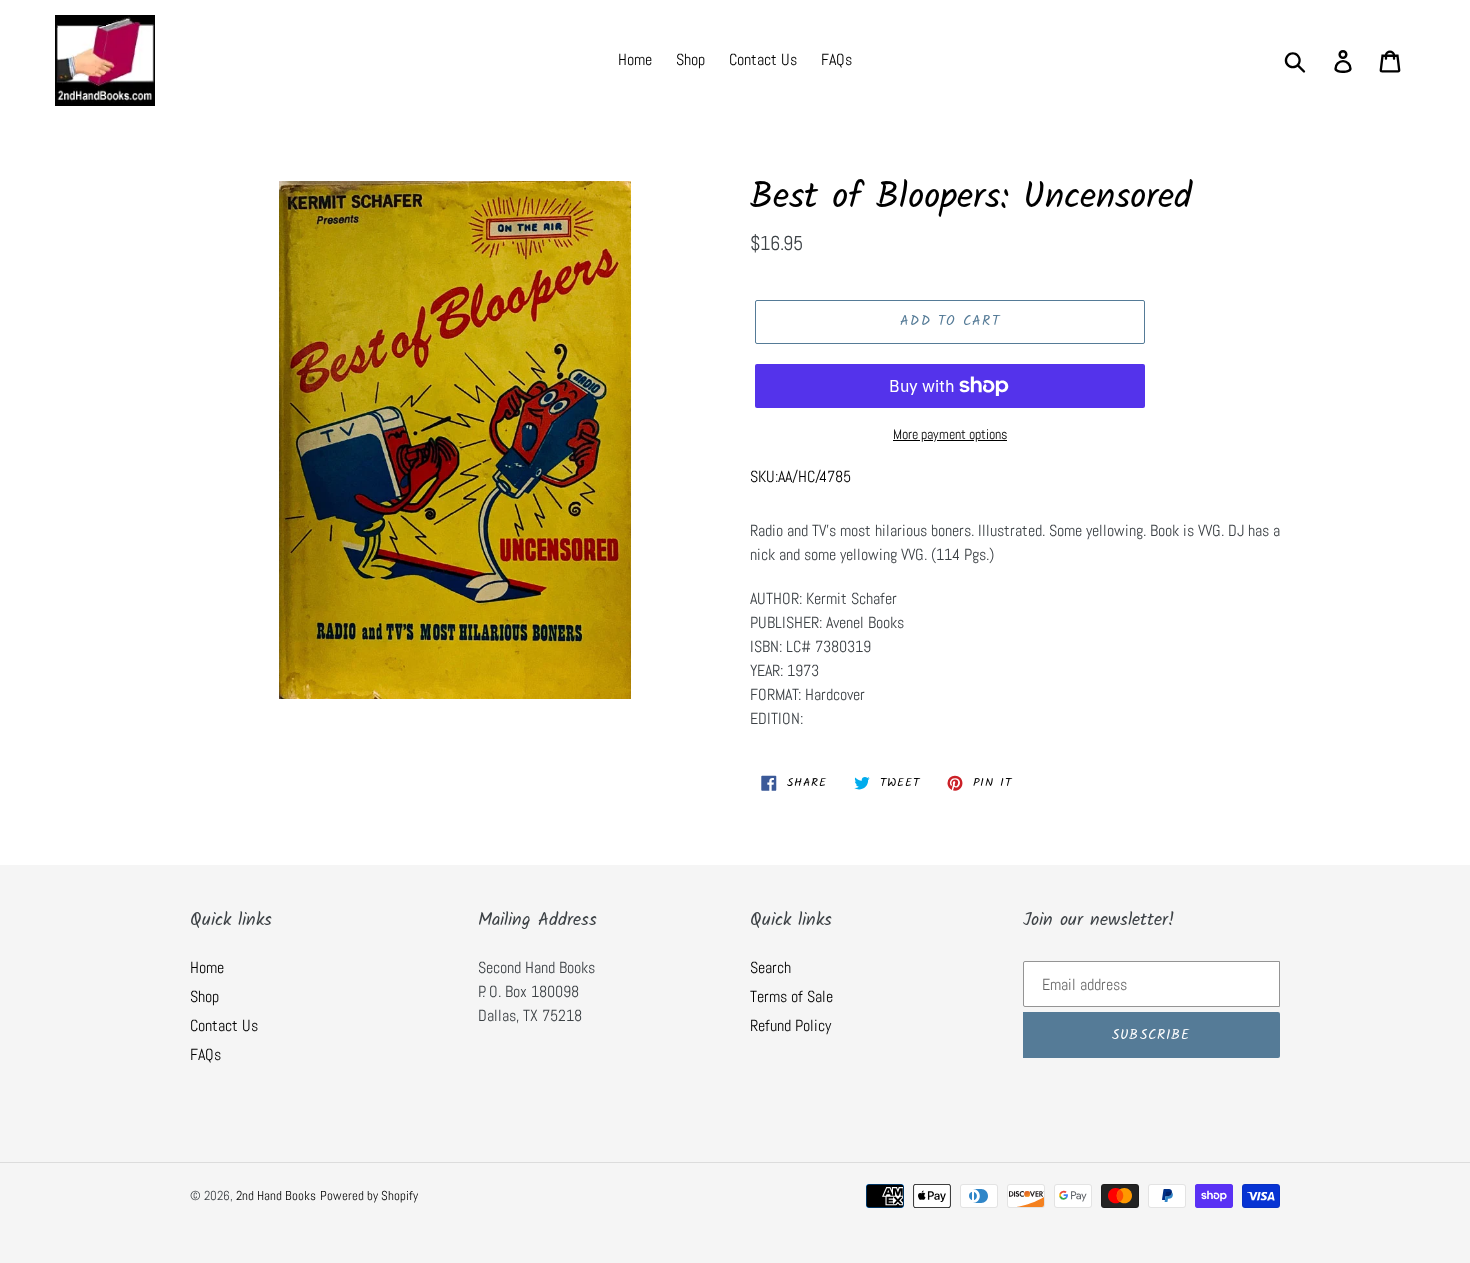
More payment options (950, 434)
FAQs (205, 1054)
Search (770, 967)
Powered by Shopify (369, 1195)
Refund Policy (790, 1025)
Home (207, 967)
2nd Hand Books (276, 1195)
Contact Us (224, 1025)
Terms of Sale (791, 996)
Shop (204, 996)
